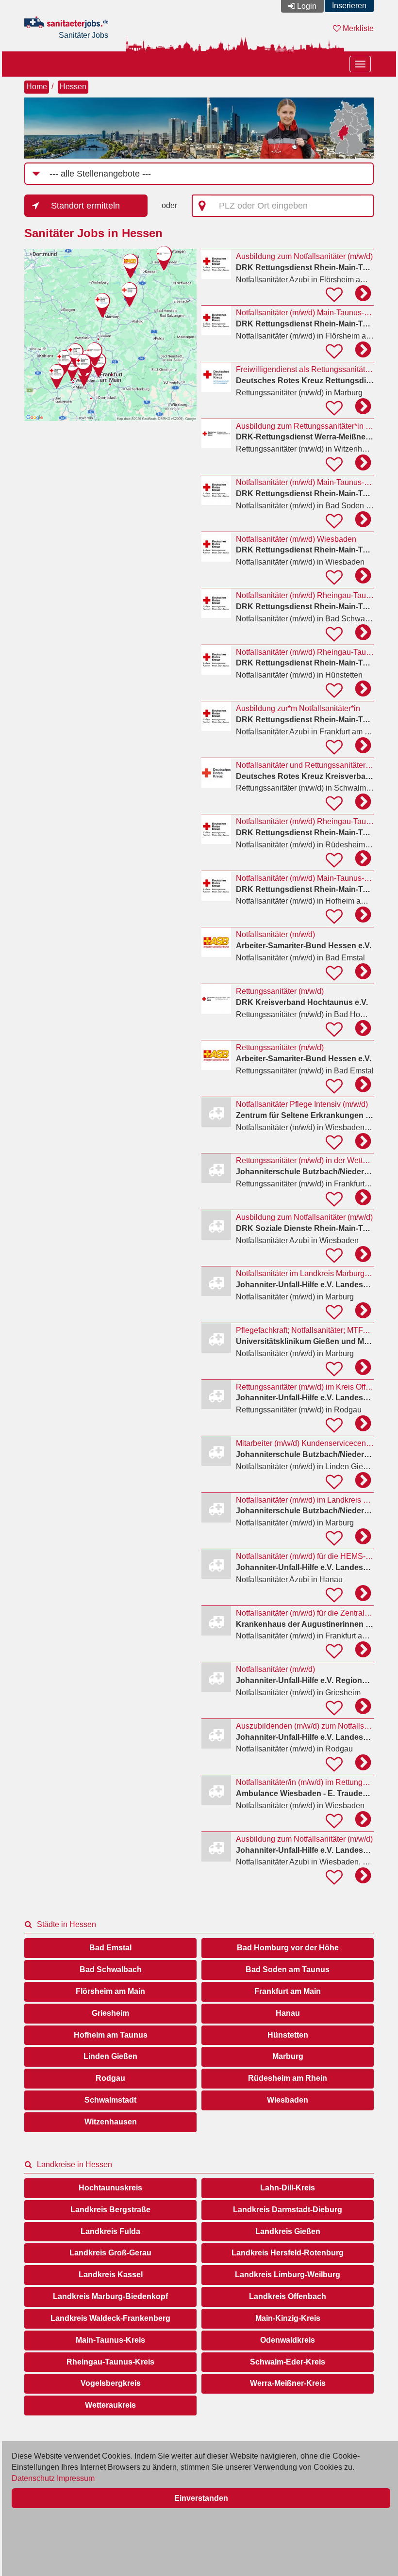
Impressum (76, 2478)
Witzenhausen (111, 2122)
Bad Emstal (110, 1948)
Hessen (73, 87)
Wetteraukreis (110, 2405)
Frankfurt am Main (288, 1991)
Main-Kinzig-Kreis (288, 2318)
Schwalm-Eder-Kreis (288, 2362)
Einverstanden (201, 2498)
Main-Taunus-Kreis (110, 2340)
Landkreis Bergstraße (110, 2210)
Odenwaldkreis (288, 2340)
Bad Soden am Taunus (288, 1969)
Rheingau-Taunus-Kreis (110, 2362)
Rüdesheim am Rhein (288, 2078)
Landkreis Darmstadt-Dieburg (288, 2210)
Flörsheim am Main (110, 1991)
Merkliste (357, 28)
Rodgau (110, 2078)
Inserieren (349, 6)
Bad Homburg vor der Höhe (288, 1948)
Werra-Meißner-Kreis (288, 2383)
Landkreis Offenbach (288, 2296)
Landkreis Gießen (288, 2231)
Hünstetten (288, 2035)
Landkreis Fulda (110, 2231)
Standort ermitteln (85, 206)
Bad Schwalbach (111, 1969)
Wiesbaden (288, 2100)
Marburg (288, 2056)
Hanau (288, 2013)
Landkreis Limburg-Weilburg (288, 2275)
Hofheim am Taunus (111, 2035)
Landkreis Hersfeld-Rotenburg (288, 2253)
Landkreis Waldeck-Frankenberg (110, 2318)
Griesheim (110, 2013)
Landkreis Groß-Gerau (110, 2253)
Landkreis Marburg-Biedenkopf (110, 2296)
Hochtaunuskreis (110, 2188)
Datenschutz (33, 2478)
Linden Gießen (110, 2056)
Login (307, 6)
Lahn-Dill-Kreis (288, 2188)
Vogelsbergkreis (111, 2383)
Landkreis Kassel (111, 2275)
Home (37, 87)
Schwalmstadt (110, 2100)
